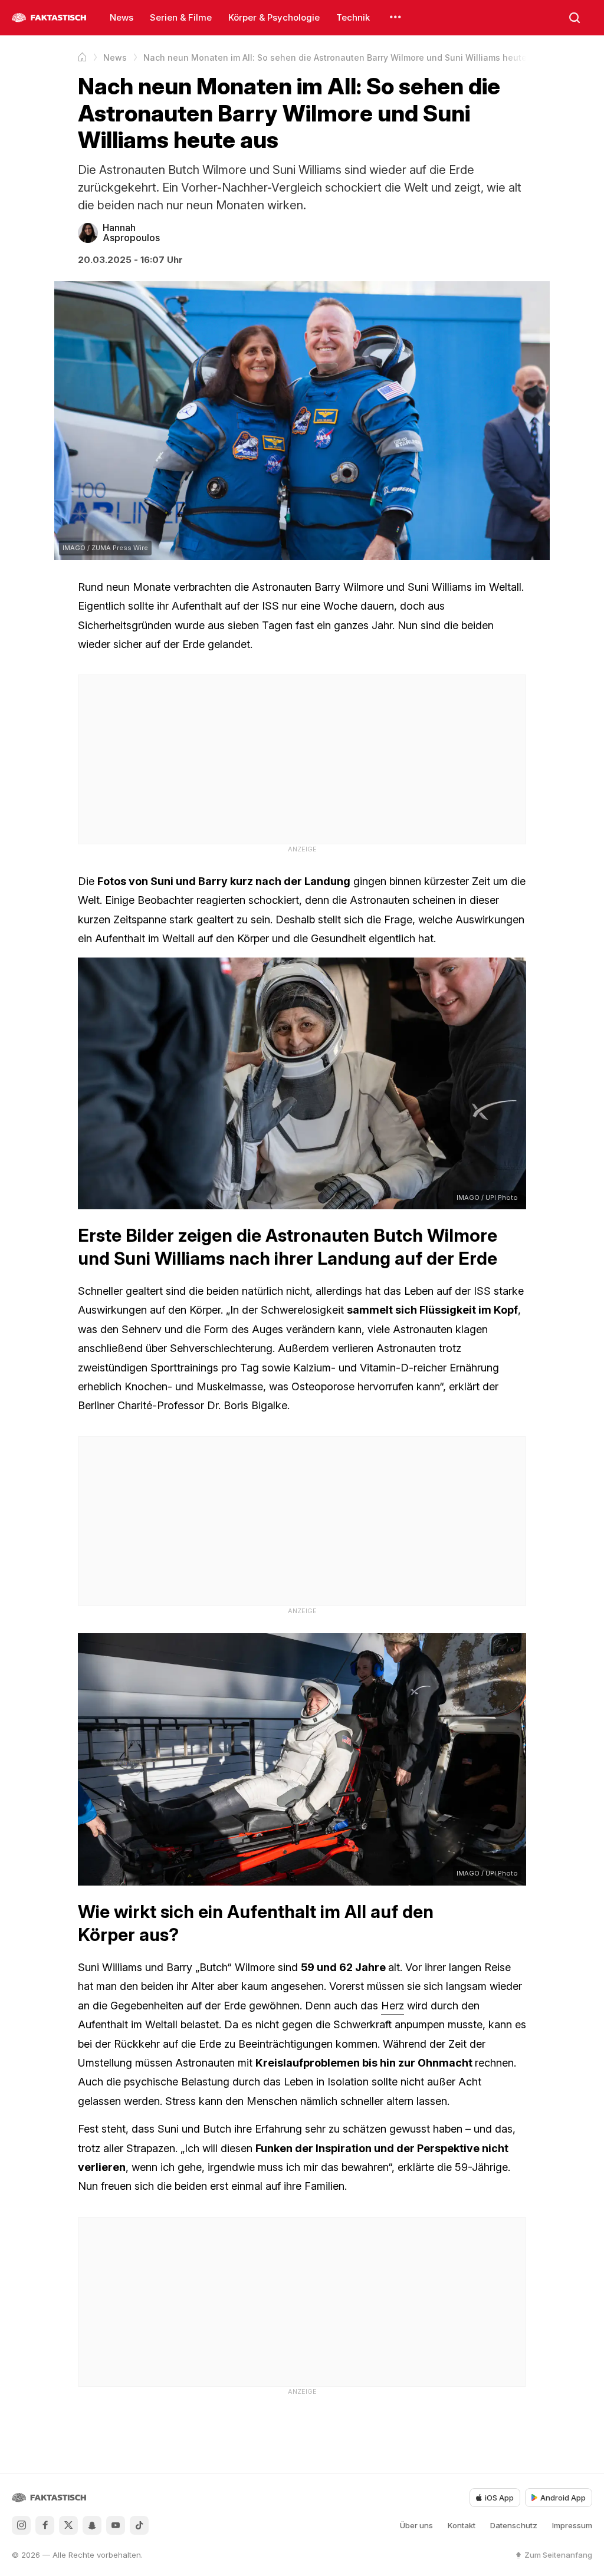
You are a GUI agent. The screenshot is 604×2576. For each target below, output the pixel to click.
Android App (563, 2498)
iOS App (499, 2498)
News (122, 17)
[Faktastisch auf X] (68, 2525)
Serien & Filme (181, 17)
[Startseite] (82, 57)
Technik (353, 17)
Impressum (572, 2525)
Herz (393, 2006)
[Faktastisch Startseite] (49, 18)
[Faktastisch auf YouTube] (116, 2525)
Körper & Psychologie (274, 17)
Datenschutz (514, 2525)
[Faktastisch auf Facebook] (45, 2525)
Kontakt (462, 2525)
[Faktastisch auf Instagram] (21, 2525)
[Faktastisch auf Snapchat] (92, 2525)
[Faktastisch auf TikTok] (139, 2525)
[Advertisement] (302, 758)
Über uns (416, 2525)
